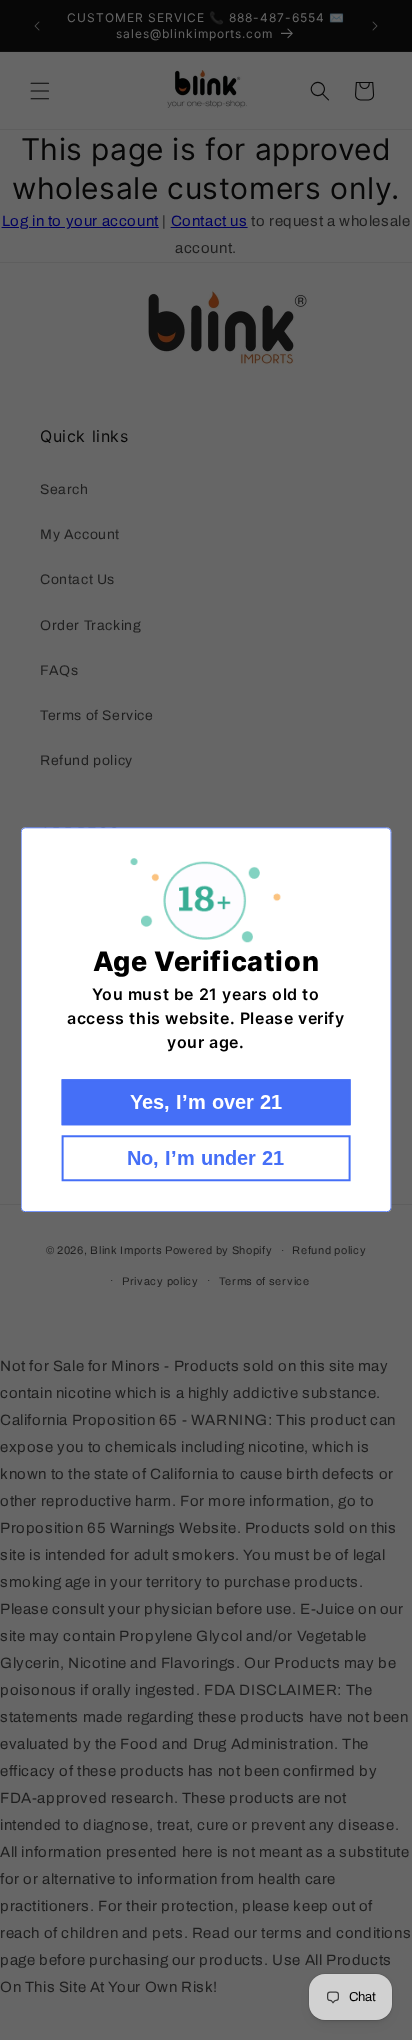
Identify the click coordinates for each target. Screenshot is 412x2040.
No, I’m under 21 (205, 1159)
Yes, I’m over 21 (206, 1103)
